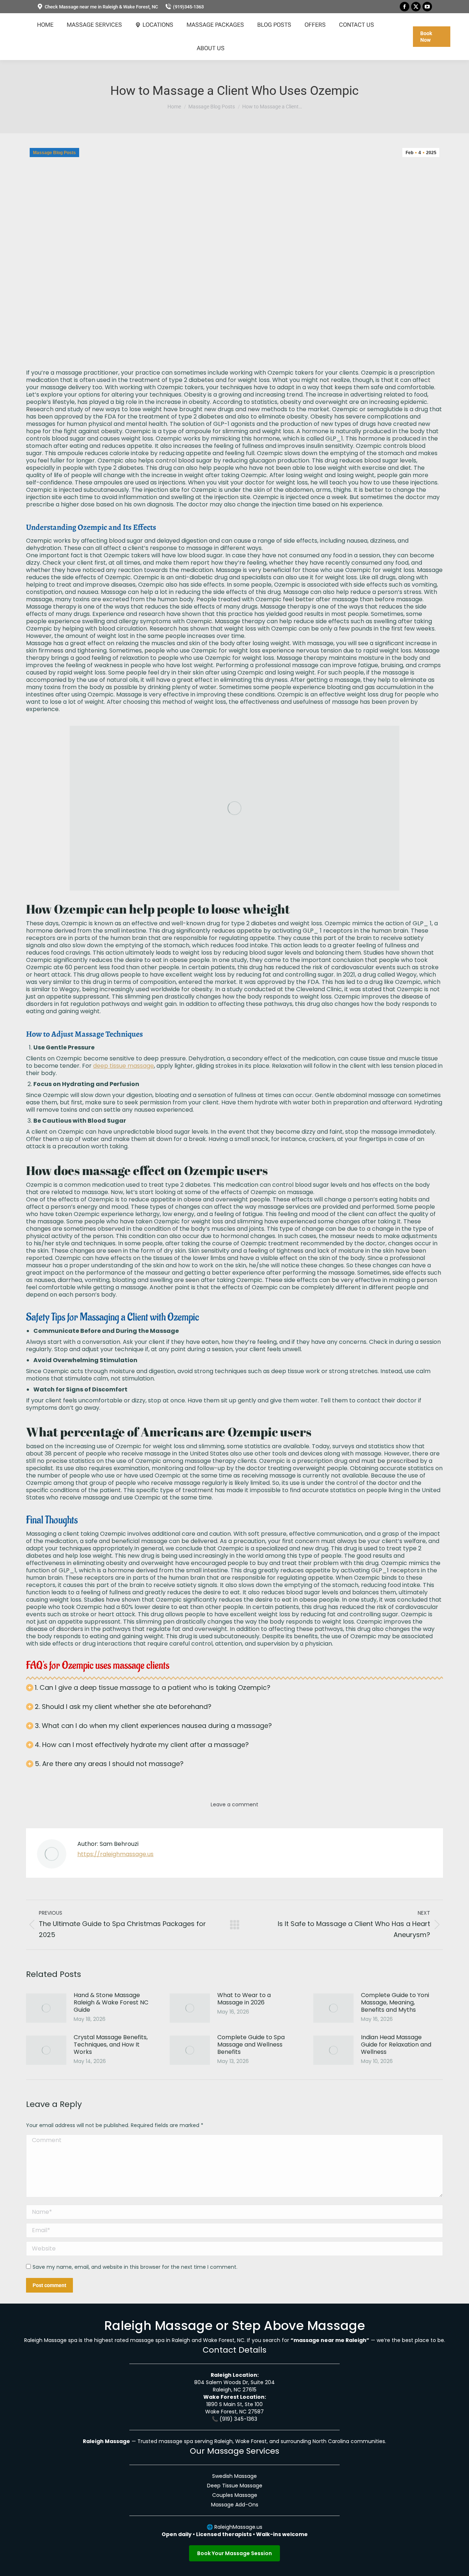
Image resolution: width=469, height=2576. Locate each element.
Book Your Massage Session (234, 2553)
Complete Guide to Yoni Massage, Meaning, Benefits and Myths (395, 2003)
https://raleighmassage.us (115, 1854)
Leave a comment (234, 1804)
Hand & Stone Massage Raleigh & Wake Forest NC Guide (111, 2003)
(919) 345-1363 (238, 2419)
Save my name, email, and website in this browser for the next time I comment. (135, 2267)
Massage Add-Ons (235, 2505)
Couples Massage (235, 2495)
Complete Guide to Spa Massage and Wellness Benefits (251, 2045)
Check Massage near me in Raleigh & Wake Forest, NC (101, 7)
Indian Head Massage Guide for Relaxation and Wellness (396, 2045)
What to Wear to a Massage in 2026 (244, 1999)
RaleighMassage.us (238, 2527)
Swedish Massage (234, 2476)
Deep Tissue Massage (235, 2486)
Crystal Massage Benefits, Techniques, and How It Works (111, 2045)
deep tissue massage (123, 1066)
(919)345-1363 (188, 7)
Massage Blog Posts (54, 153)
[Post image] (46, 2008)
